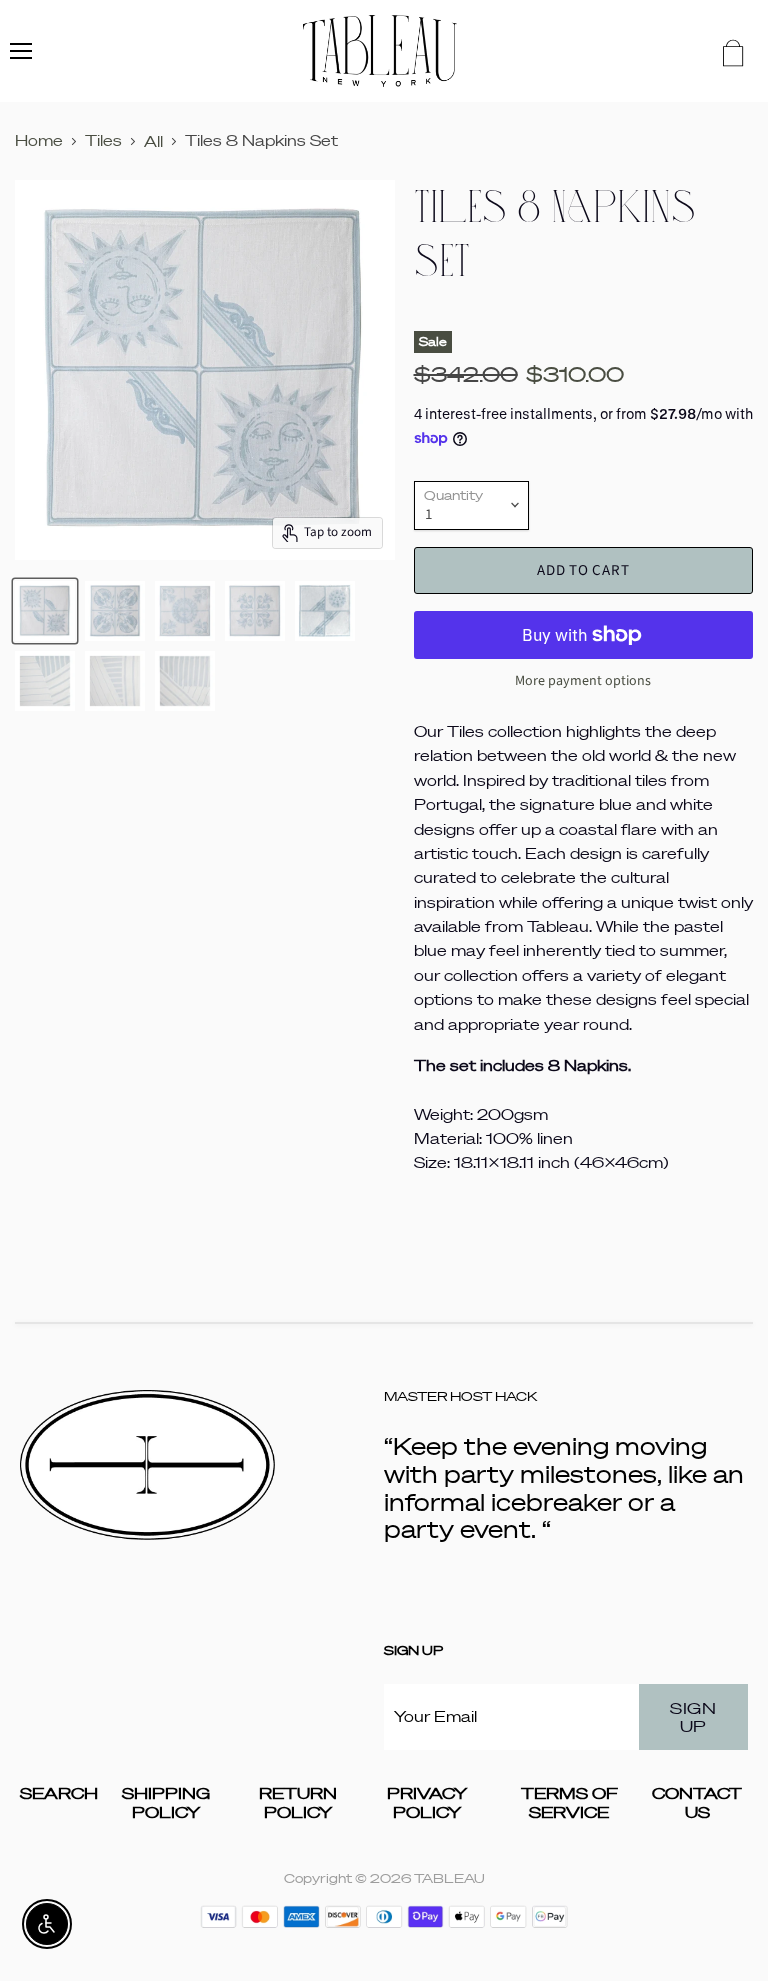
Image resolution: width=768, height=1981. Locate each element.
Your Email (435, 1716)
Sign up (693, 1717)
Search (59, 1793)
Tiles (103, 140)
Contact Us (697, 1802)
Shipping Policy (166, 1802)
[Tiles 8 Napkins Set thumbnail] (45, 611)
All (153, 141)
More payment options (583, 681)
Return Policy (298, 1802)
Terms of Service (569, 1802)
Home (39, 140)
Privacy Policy (427, 1802)
